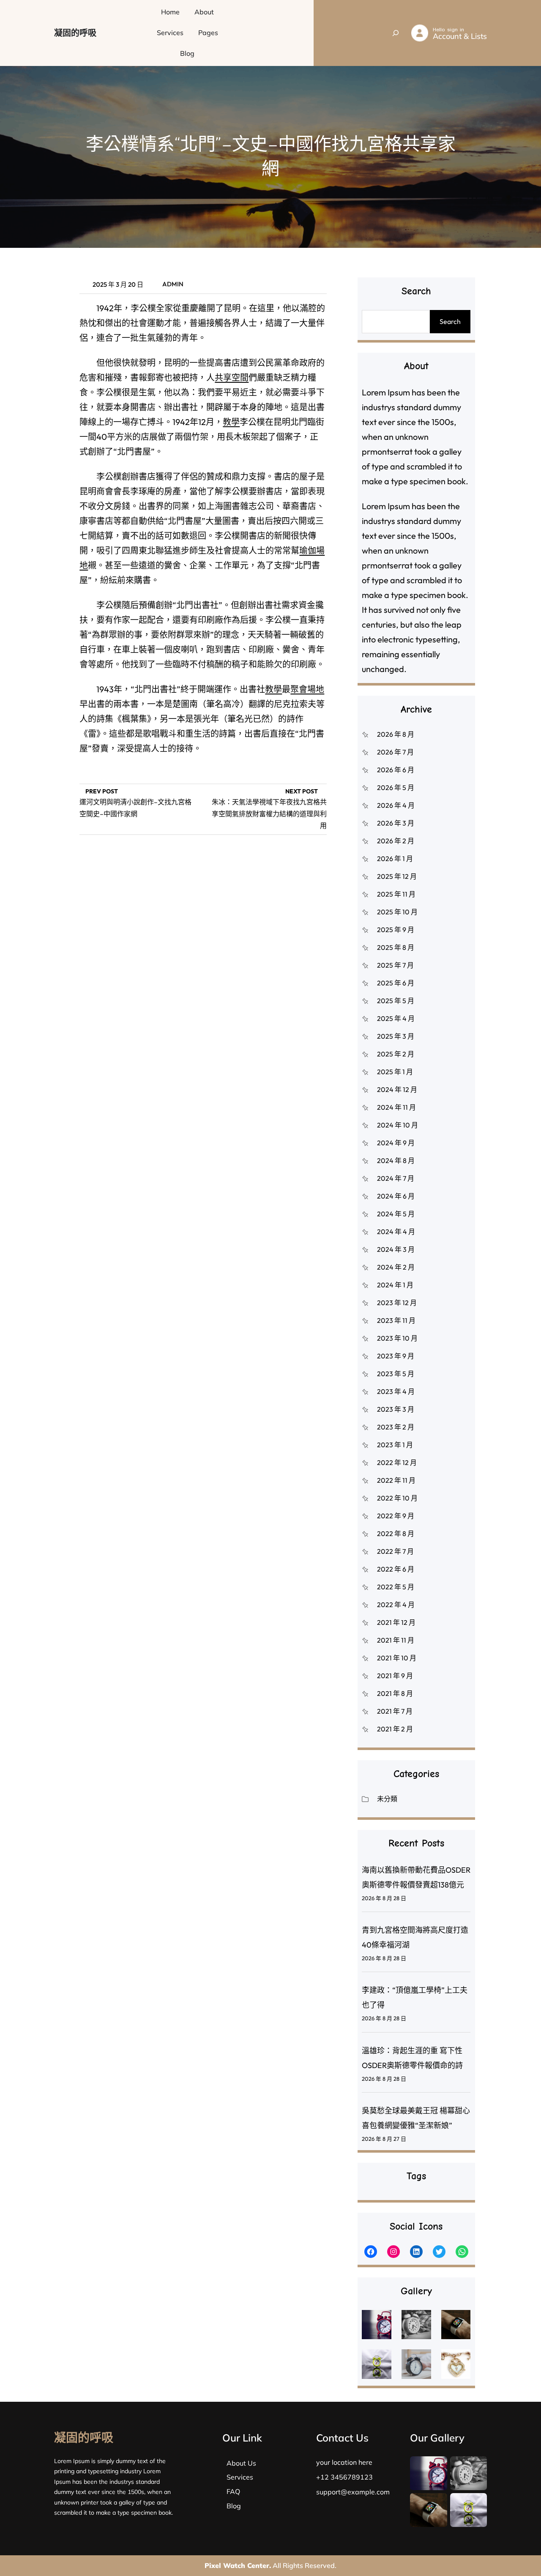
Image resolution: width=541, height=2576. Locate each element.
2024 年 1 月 (395, 1285)
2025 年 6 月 (396, 983)
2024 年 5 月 (396, 1214)
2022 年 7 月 (395, 1551)
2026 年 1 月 (395, 859)
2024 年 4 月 (396, 1232)
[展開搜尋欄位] (396, 33)
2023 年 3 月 (396, 1409)
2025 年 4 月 (396, 1018)
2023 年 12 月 (397, 1303)
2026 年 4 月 (396, 805)
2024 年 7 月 (396, 1178)
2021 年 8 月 (395, 1693)
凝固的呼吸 (75, 33)
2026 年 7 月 (395, 752)
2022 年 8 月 (396, 1534)
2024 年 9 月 (396, 1143)
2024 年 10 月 (398, 1125)
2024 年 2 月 (396, 1267)
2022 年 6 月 (396, 1569)
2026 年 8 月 (396, 734)
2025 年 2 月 (396, 1054)
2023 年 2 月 (396, 1427)
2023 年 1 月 (395, 1445)
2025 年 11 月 (396, 894)
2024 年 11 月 (396, 1107)
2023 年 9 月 (396, 1356)
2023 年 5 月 (396, 1374)
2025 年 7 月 (395, 965)
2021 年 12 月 (396, 1622)
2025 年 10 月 (397, 912)
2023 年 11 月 (396, 1320)
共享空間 (232, 377)
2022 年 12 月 (397, 1462)
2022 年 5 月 (396, 1587)
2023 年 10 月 (397, 1338)
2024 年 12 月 (397, 1089)
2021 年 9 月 (395, 1676)
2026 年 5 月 (396, 787)
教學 (231, 422)
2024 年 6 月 (396, 1196)
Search (450, 321)
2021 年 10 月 (397, 1658)
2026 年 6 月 (396, 770)
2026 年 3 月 (396, 823)
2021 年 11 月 (396, 1640)
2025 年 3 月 (396, 1036)
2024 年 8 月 (396, 1160)
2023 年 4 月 (396, 1391)
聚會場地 (307, 689)
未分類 (387, 1799)
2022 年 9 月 (396, 1516)
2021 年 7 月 (395, 1711)
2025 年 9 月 (396, 930)
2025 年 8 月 (396, 947)
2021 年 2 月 (395, 1729)
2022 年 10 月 (397, 1498)
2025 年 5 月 (396, 1001)
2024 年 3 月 (396, 1249)
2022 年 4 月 (396, 1605)
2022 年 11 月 (396, 1480)
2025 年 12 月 (397, 876)
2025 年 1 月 (395, 1072)
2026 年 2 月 (396, 841)
